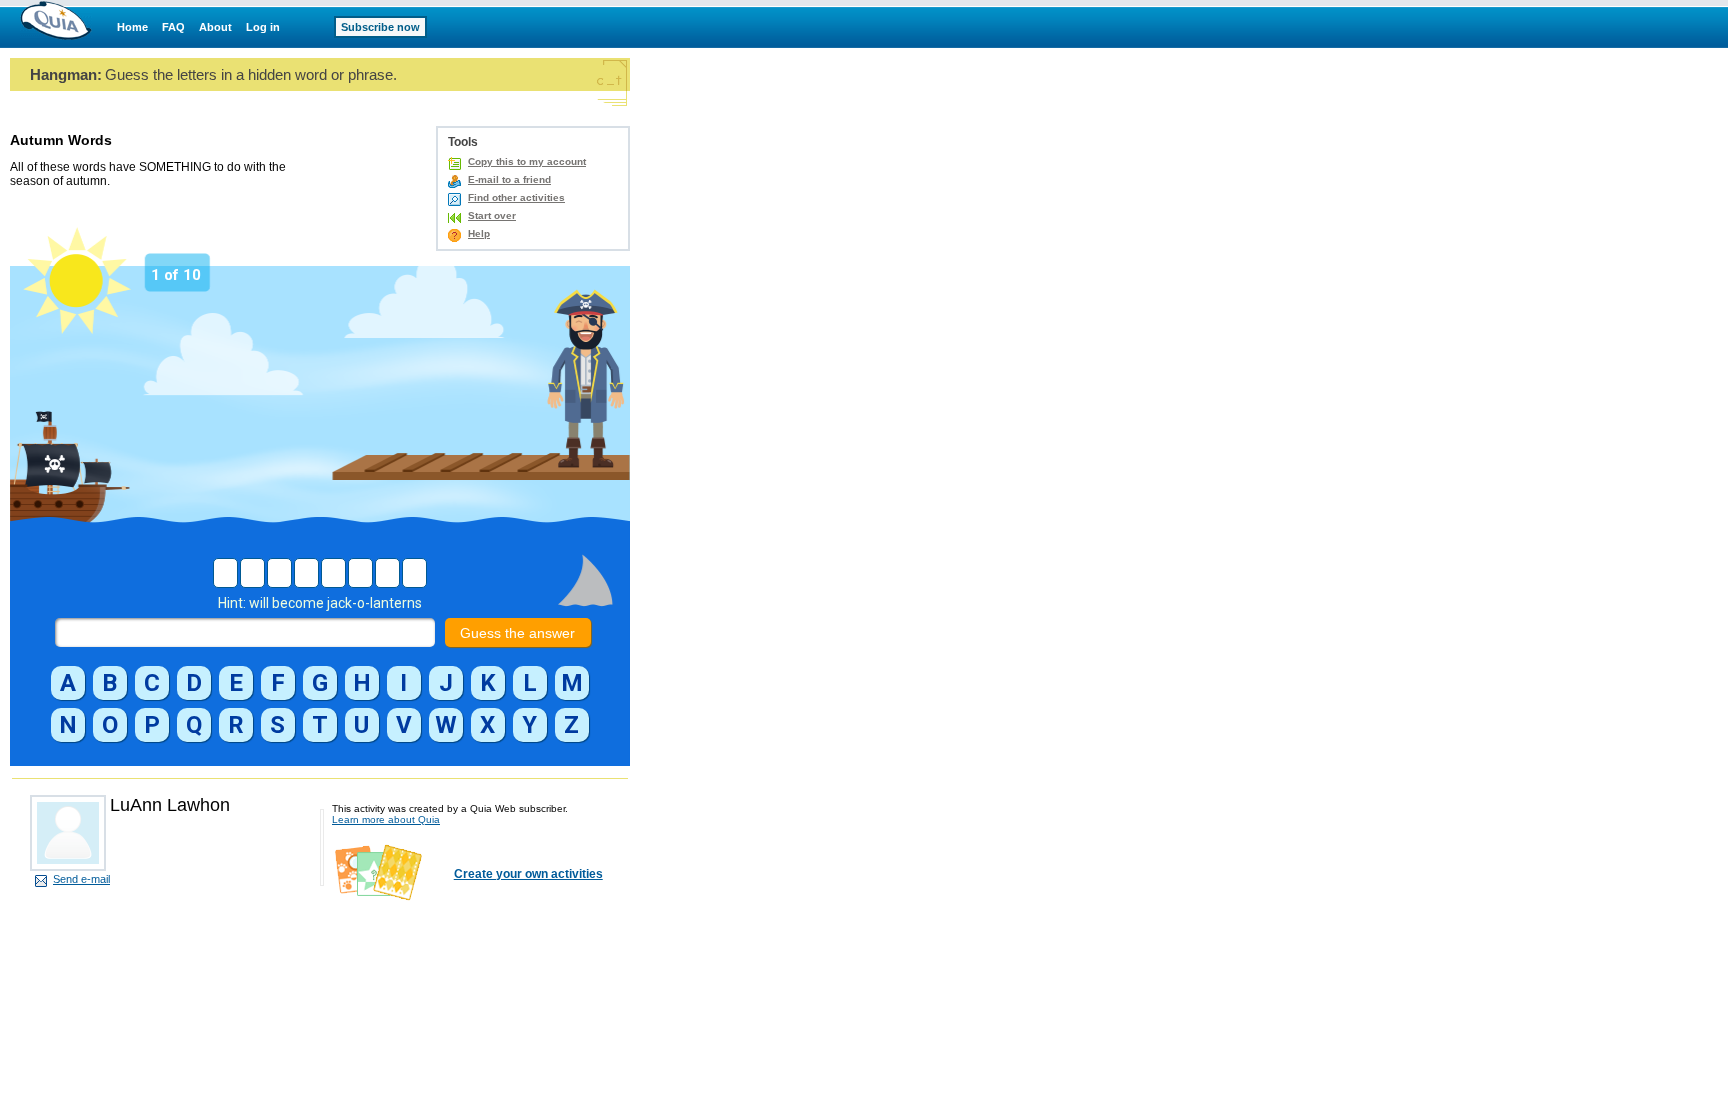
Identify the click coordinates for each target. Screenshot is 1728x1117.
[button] (68, 683)
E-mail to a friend (509, 179)
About (215, 27)
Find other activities (516, 197)
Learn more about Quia (386, 819)
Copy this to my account (527, 161)
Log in (263, 27)
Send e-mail (81, 879)
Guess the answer (517, 633)
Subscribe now (380, 27)
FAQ (173, 27)
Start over (492, 215)
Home (132, 27)
